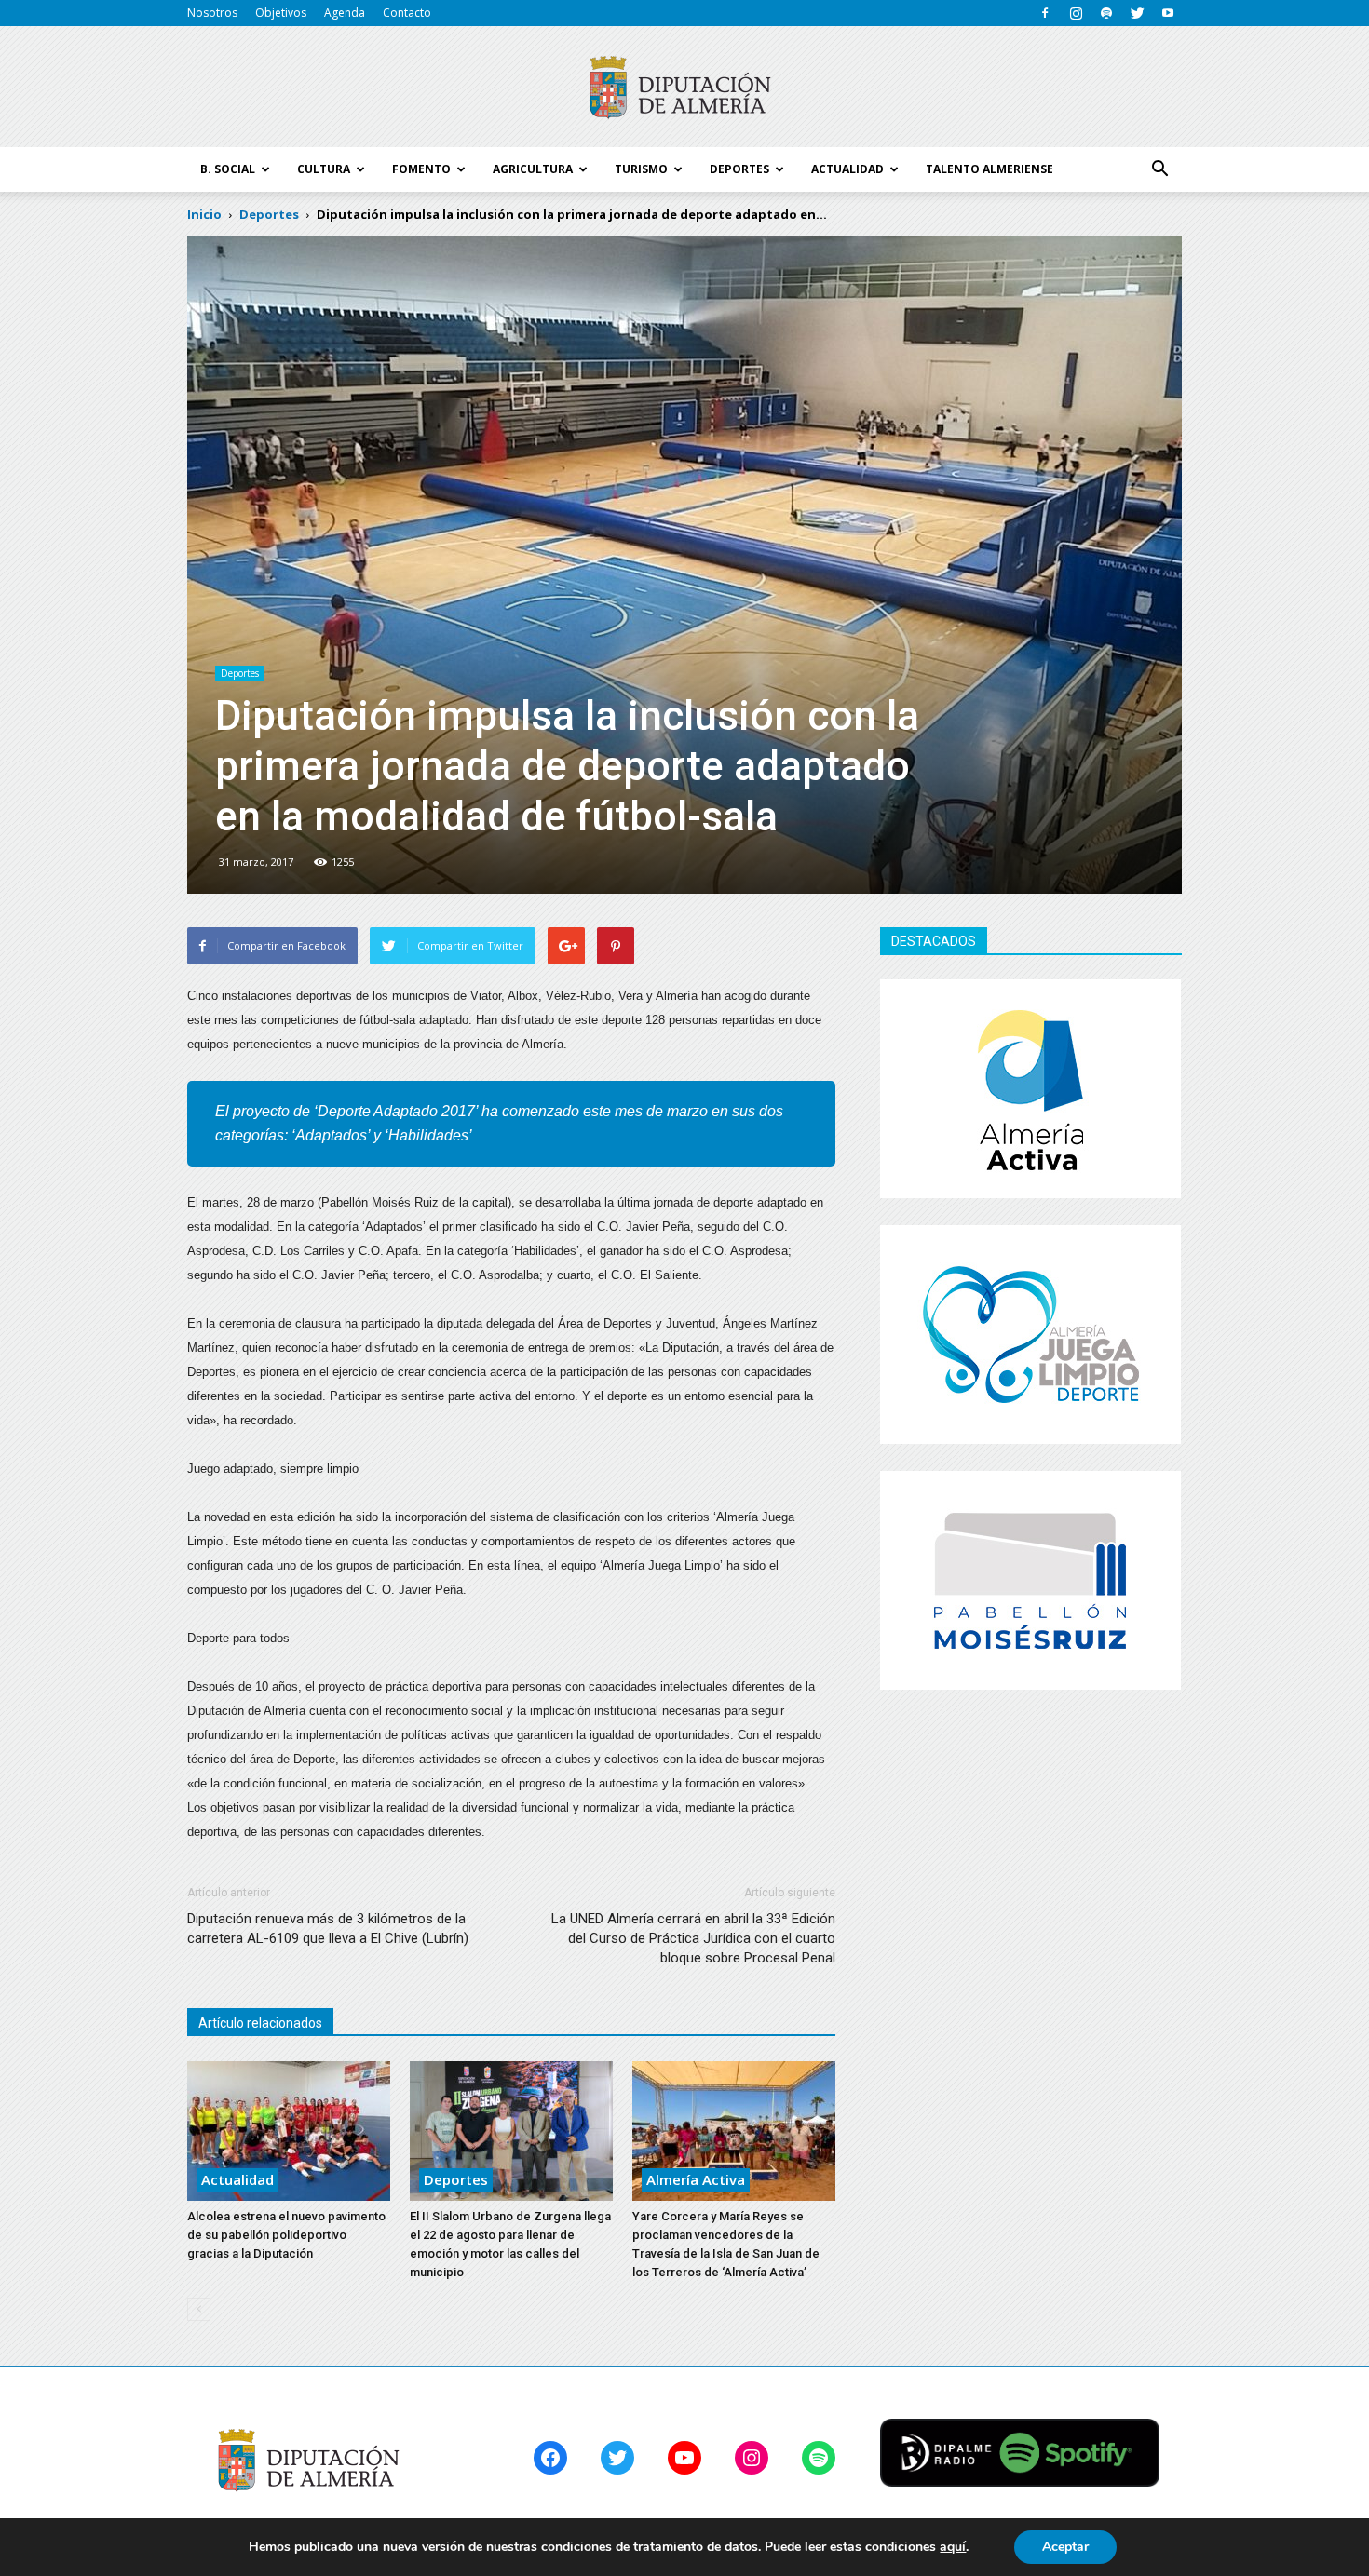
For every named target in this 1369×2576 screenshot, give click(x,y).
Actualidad (237, 2179)
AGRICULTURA (533, 169)
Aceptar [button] (1065, 2547)
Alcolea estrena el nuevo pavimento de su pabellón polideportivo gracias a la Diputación (286, 2235)
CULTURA (324, 169)
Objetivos (281, 13)
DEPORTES (739, 169)
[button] (1159, 169)
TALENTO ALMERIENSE (989, 169)
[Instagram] (1076, 13)
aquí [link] (953, 2547)
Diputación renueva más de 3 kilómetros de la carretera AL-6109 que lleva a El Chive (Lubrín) (328, 1929)
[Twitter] (1137, 13)
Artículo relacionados (260, 2023)
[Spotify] (1106, 13)
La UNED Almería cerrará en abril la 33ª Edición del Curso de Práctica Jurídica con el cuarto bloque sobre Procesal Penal (693, 1938)
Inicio (204, 214)
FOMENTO (421, 169)
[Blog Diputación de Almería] (684, 88)
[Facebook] (1045, 13)
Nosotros (212, 13)
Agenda (345, 13)
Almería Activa (696, 2179)
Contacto (407, 13)
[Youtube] (1168, 13)
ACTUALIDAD (847, 169)
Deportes (240, 673)
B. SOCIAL (228, 169)
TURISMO (641, 169)
